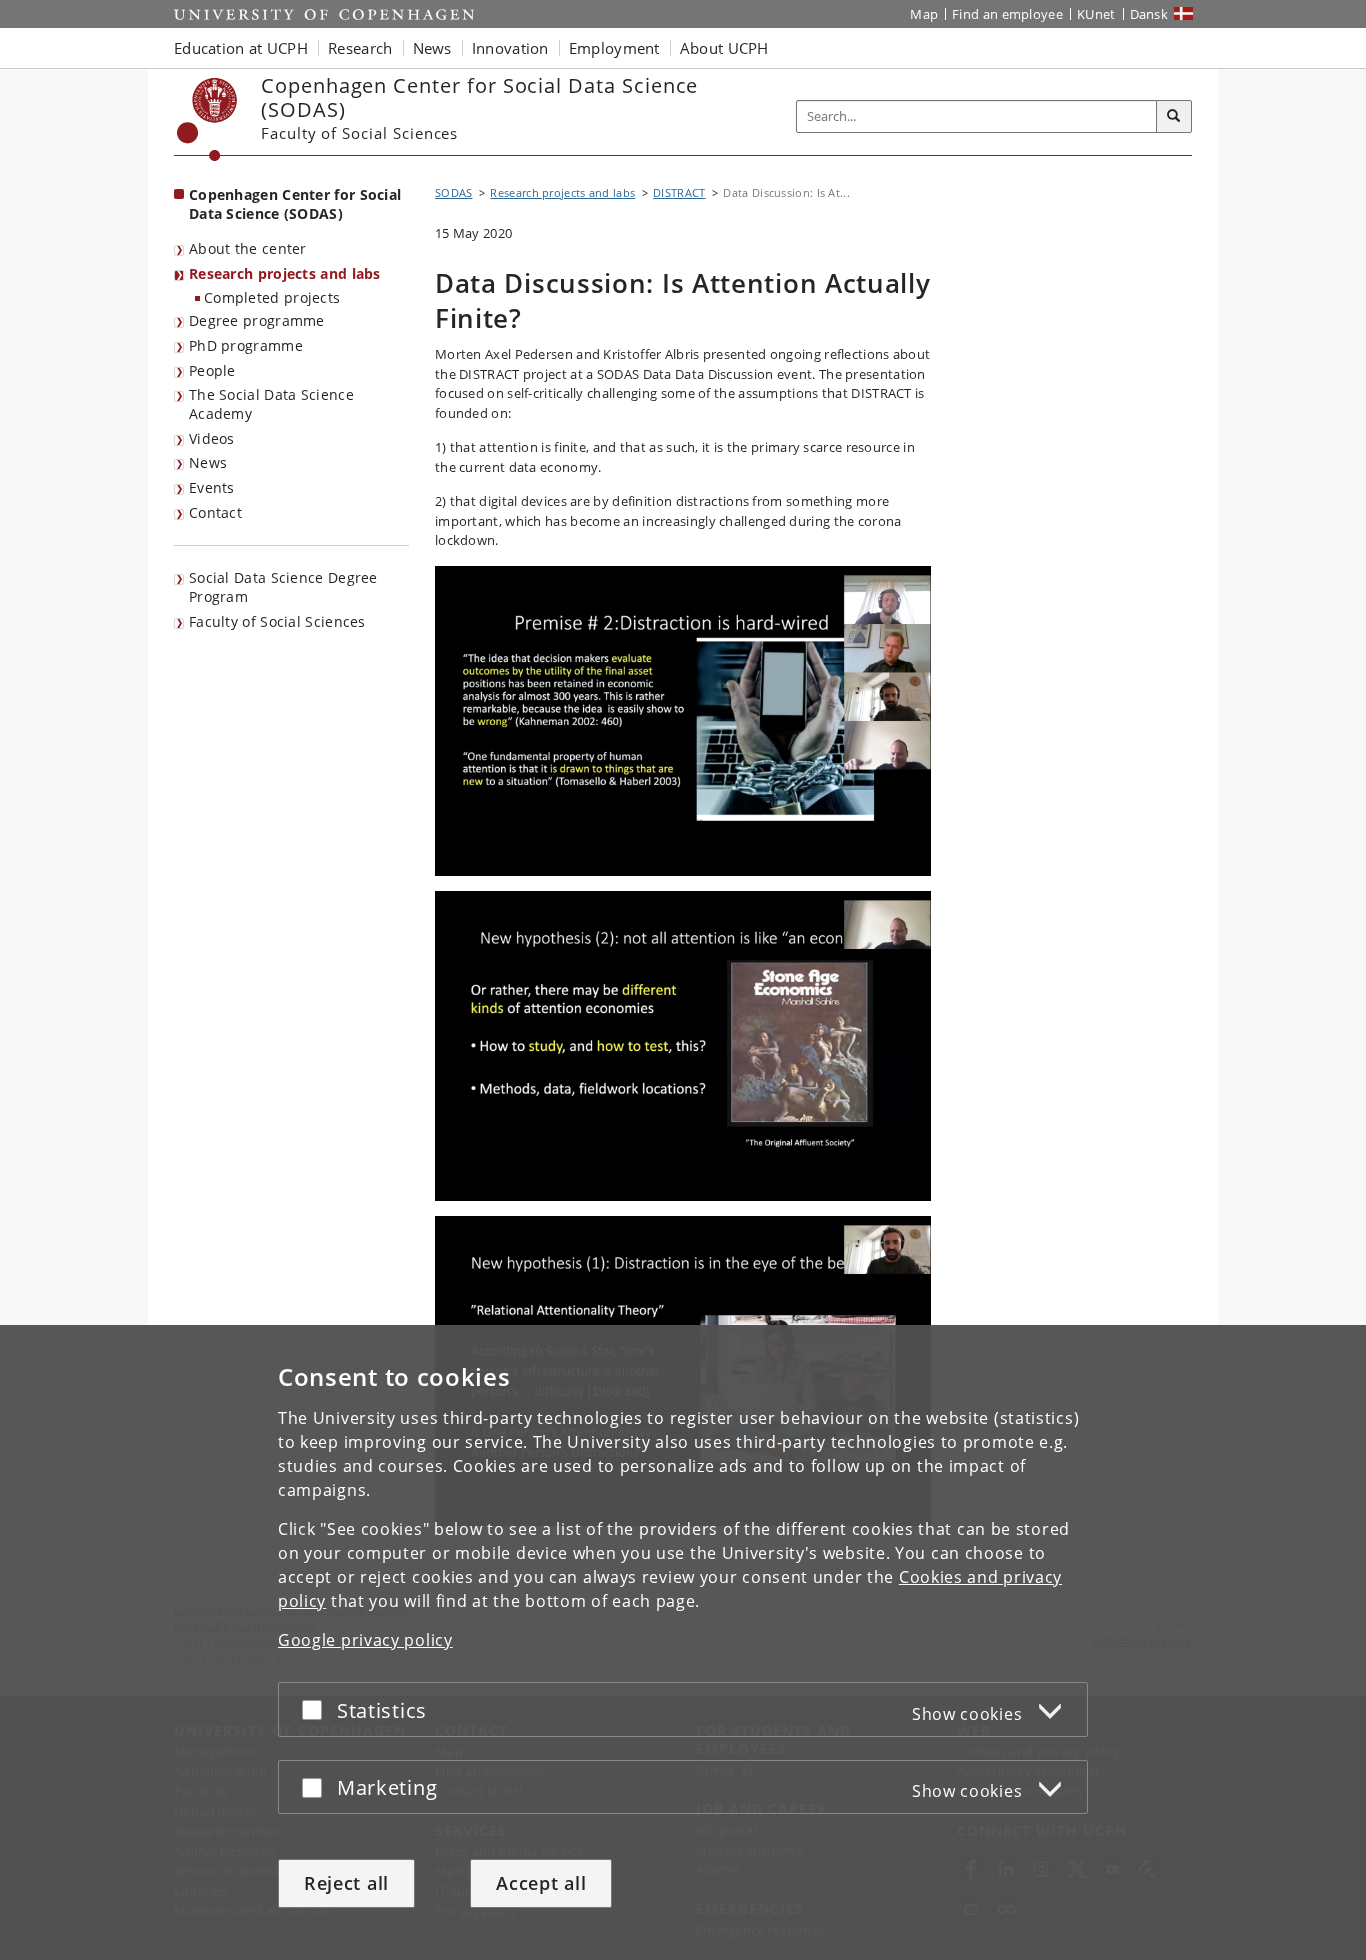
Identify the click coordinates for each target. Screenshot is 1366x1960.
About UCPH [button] (724, 48)
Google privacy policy (365, 1640)
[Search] (1174, 117)
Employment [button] (614, 48)
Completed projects (272, 297)
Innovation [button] (510, 48)
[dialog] (683, 1642)
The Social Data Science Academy (271, 404)
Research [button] (360, 48)
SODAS (454, 192)
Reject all (346, 1883)
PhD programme (246, 345)
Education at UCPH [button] (241, 48)
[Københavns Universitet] (207, 119)
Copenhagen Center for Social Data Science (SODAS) (295, 204)
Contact (215, 512)
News (208, 462)
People (212, 370)
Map (924, 14)
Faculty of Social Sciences (277, 621)
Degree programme (257, 320)
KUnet (1096, 14)
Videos (212, 438)
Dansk (1149, 14)
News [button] (432, 48)
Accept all (541, 1883)
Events (212, 487)
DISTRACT (679, 192)
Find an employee (1007, 14)
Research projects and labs (285, 273)
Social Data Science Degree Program (283, 587)
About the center (248, 248)
